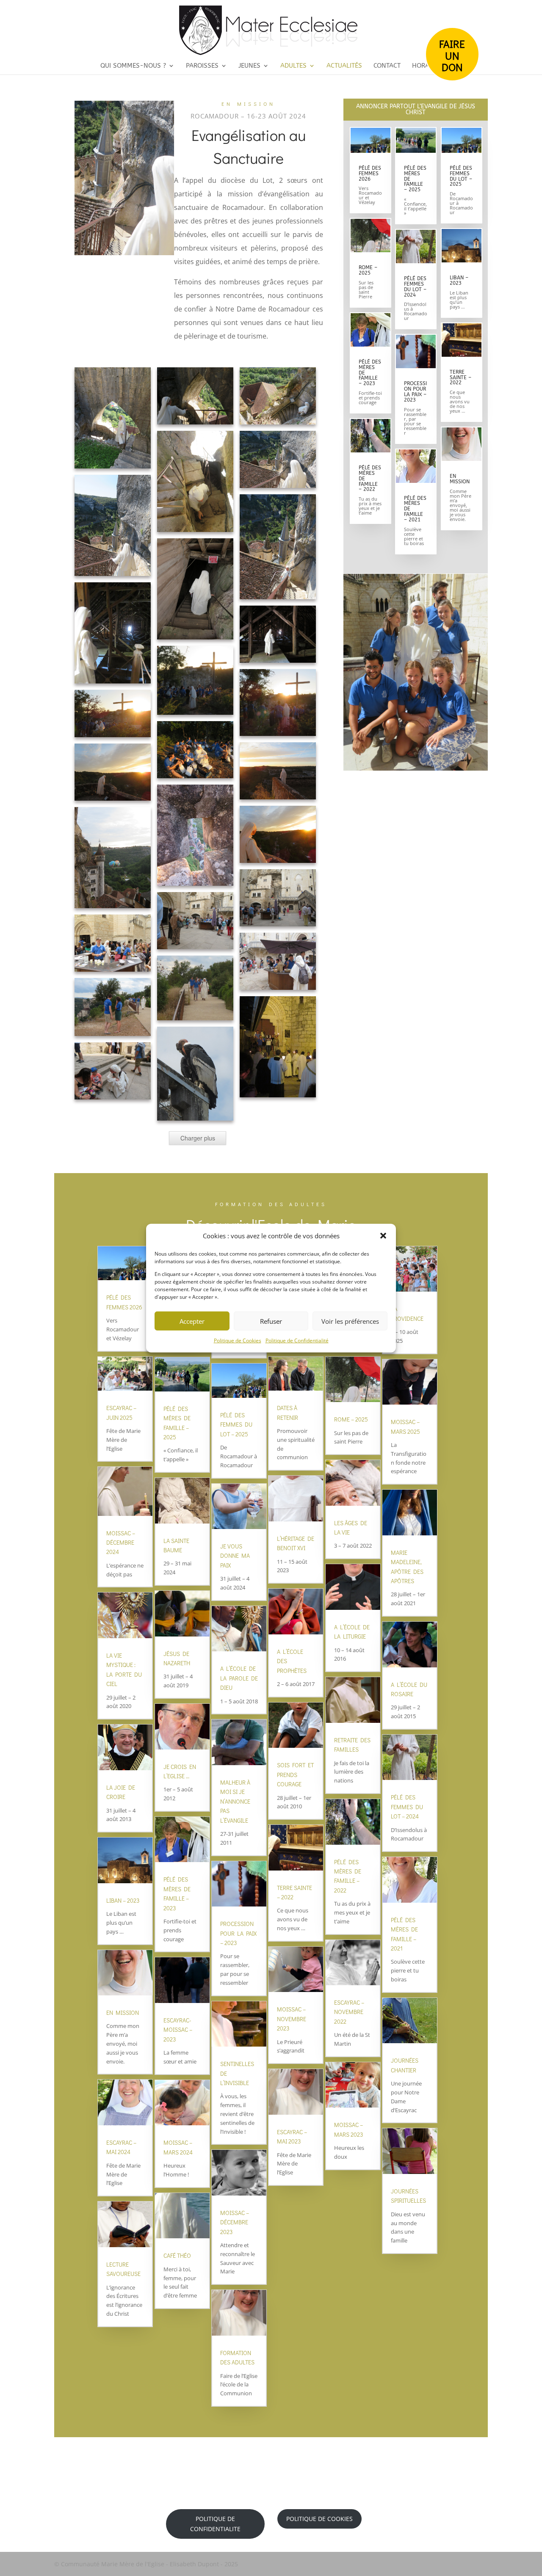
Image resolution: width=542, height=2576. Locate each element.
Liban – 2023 (459, 280)
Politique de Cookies (238, 1340)
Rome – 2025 (368, 270)
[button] (383, 1236)
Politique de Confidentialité (297, 1340)
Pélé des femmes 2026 (370, 174)
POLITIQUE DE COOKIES (319, 2519)
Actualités (344, 66)
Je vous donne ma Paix (235, 1556)
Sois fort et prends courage (295, 1774)
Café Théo (177, 2255)
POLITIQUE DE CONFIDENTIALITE (215, 2524)
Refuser (271, 1321)
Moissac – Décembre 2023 (235, 2222)
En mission (460, 479)
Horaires (427, 66)
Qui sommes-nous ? (133, 66)
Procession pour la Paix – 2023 (415, 392)
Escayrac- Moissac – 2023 (178, 2030)
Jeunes (249, 66)
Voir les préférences (350, 1321)
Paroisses (202, 66)
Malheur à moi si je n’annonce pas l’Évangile (235, 1801)
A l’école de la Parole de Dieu (239, 1678)
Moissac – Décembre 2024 (121, 1543)
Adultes (293, 66)
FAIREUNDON (452, 55)
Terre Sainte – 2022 (460, 377)
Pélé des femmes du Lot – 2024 (415, 287)
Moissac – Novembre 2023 (292, 2019)
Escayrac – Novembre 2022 (349, 2012)
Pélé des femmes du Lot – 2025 (461, 176)
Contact (387, 66)
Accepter (192, 1321)
